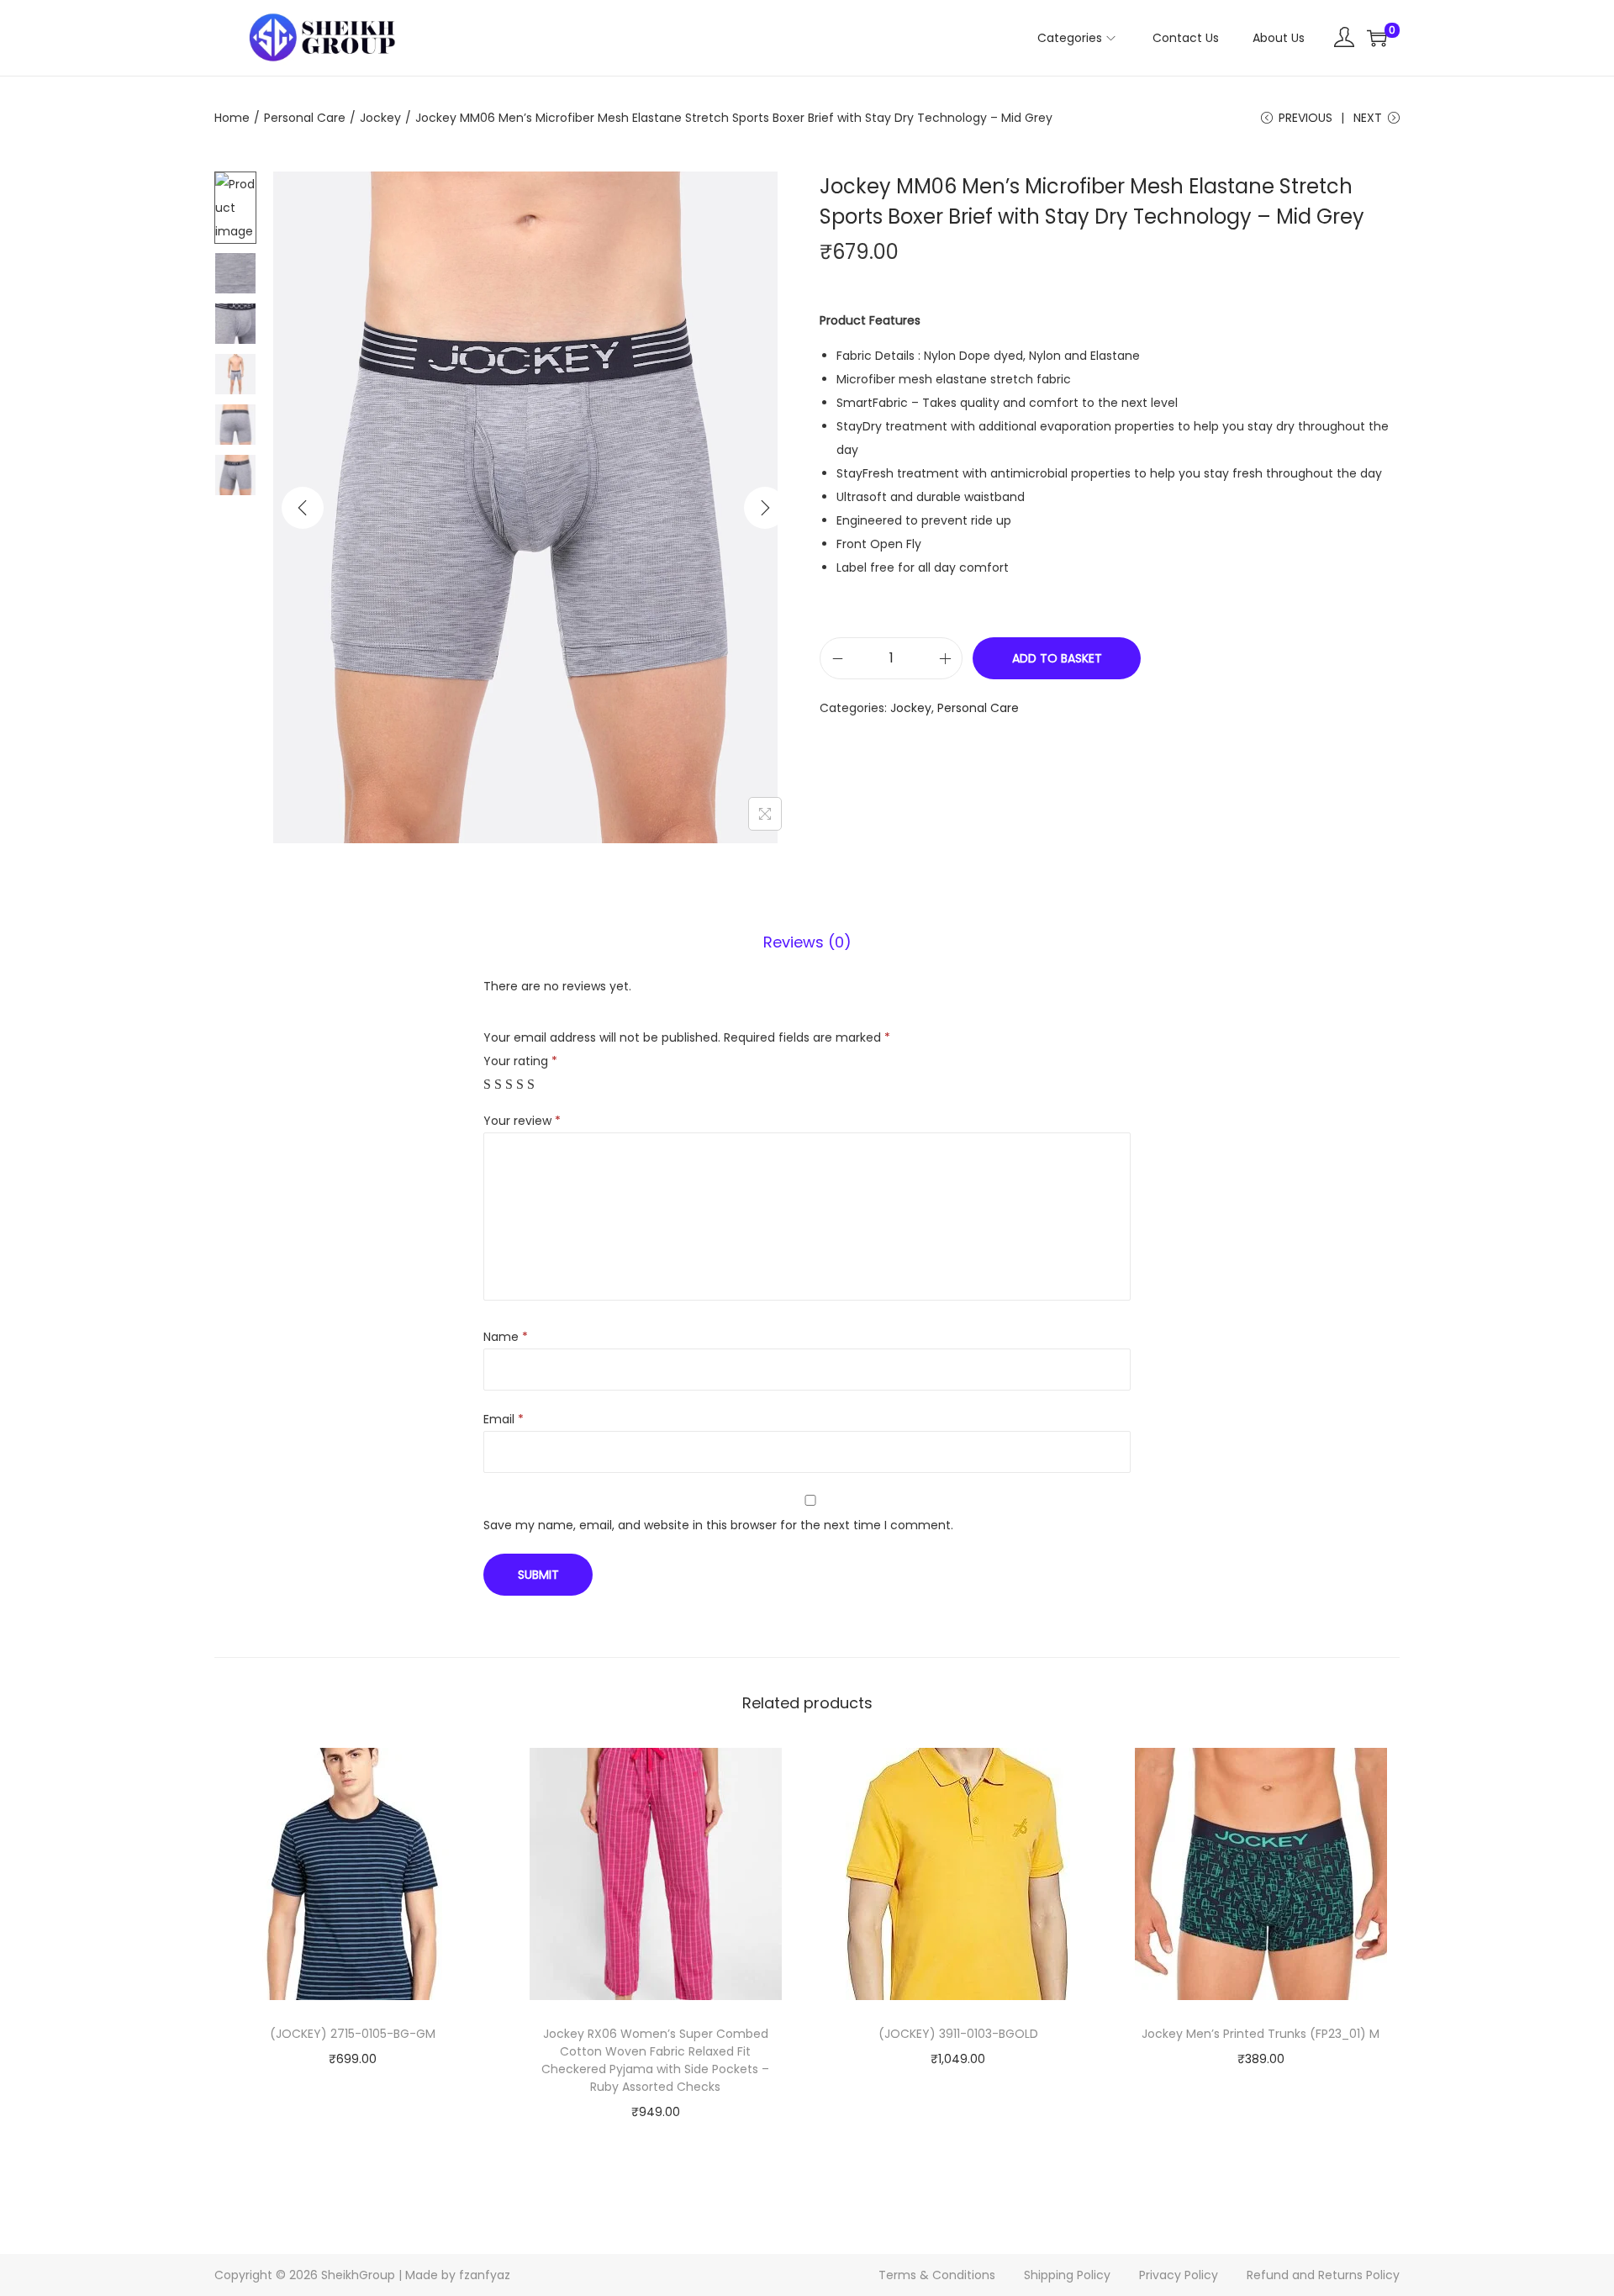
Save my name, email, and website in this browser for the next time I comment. (718, 1525)
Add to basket (1057, 658)
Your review (522, 1121)
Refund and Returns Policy (1323, 2275)
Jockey (380, 118)
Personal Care (305, 118)
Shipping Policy (1067, 2275)
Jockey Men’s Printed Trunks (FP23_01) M (1261, 2034)
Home (232, 118)
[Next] (765, 508)
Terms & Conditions (937, 2275)
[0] (1377, 38)
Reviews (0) (807, 942)
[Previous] (303, 508)
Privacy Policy (1179, 2275)
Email (504, 1419)
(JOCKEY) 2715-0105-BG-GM (353, 2034)
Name (506, 1337)
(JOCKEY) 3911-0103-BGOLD (958, 2034)
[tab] (807, 942)
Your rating (520, 1061)
